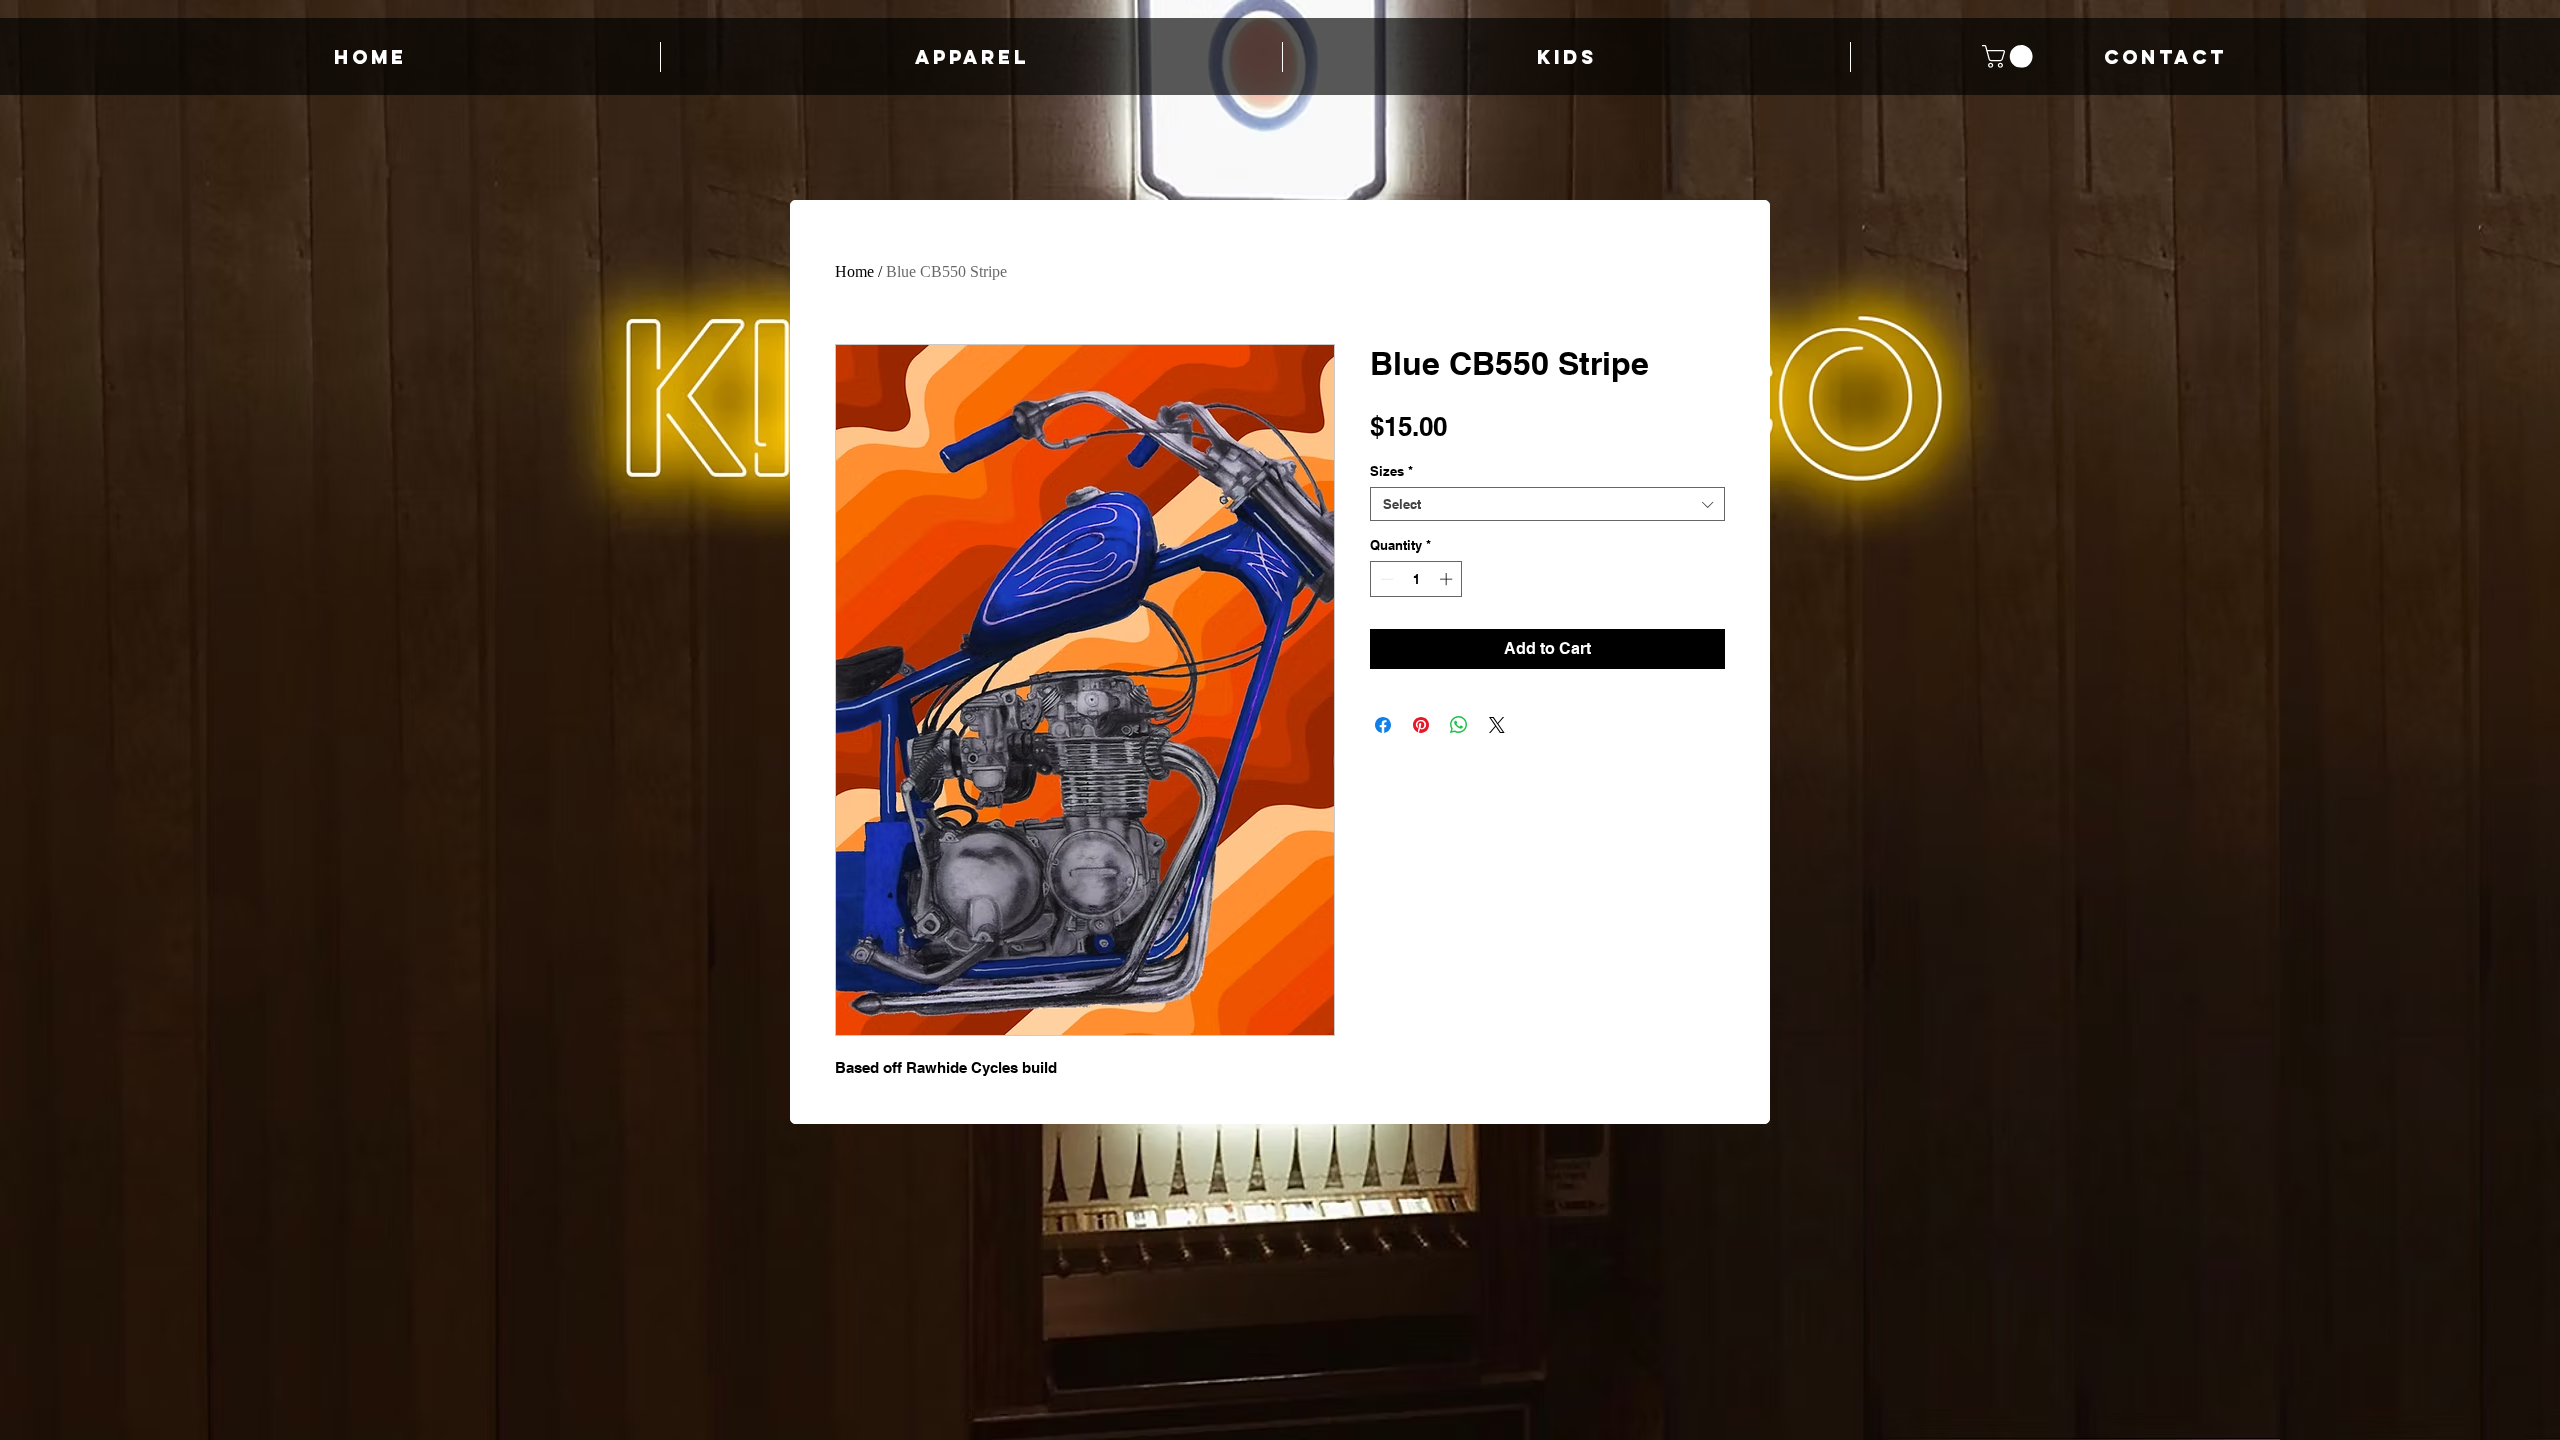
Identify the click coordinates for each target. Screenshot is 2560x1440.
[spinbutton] (1416, 579)
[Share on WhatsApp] (1459, 725)
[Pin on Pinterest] (1421, 725)
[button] (2010, 56)
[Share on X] (1497, 725)
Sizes (1391, 471)
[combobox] (1547, 504)
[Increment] (1448, 579)
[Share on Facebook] (1383, 725)
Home (854, 271)
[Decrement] (1385, 579)
